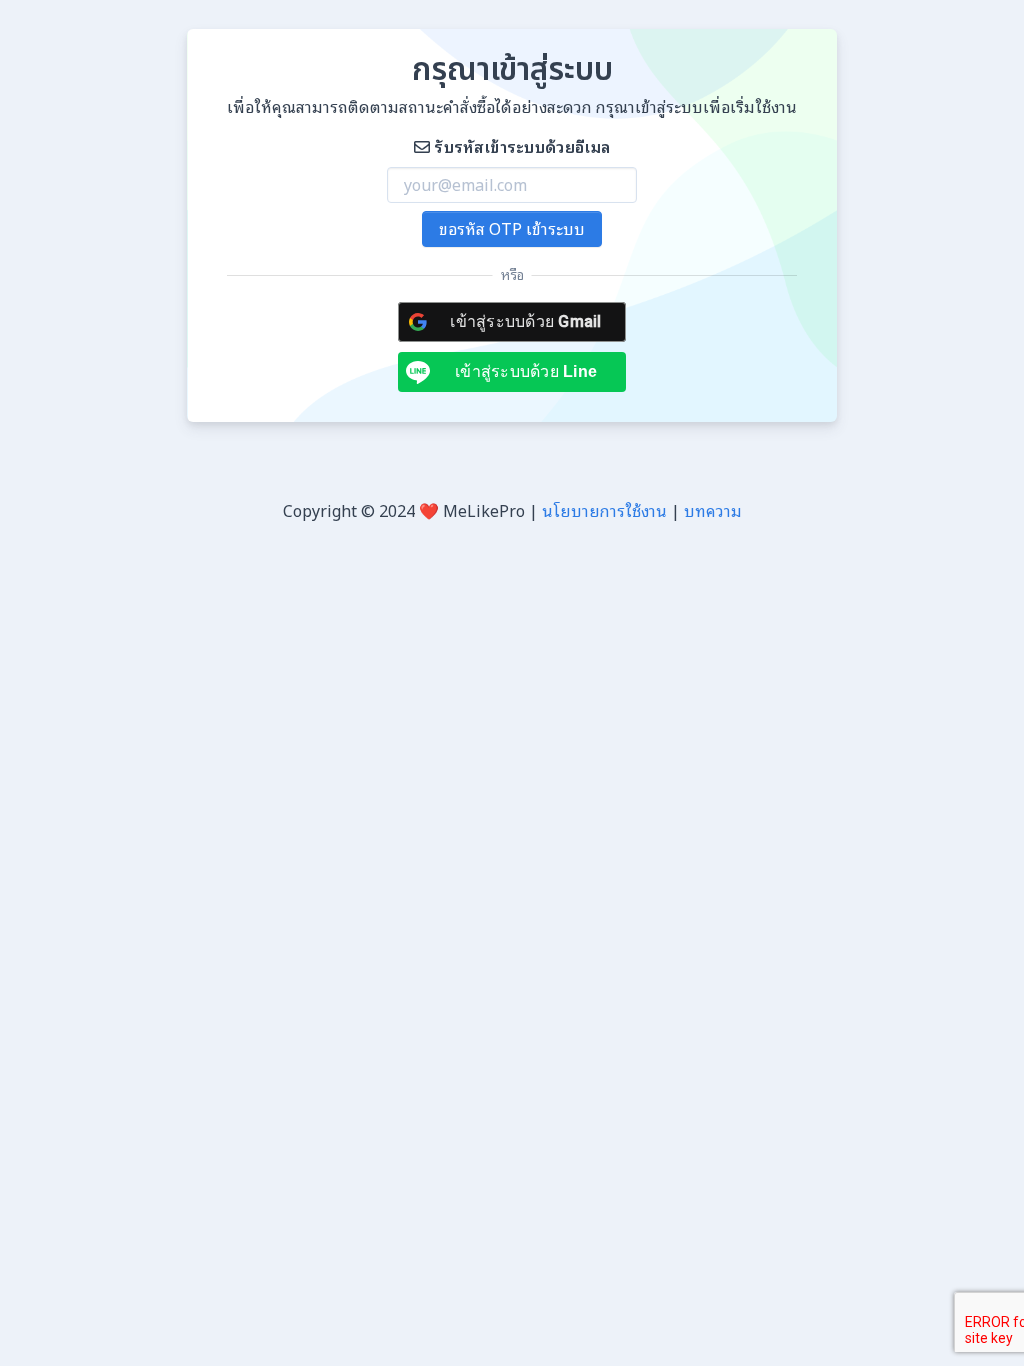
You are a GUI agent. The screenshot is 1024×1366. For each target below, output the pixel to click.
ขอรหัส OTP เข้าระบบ (512, 229)
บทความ (713, 511)
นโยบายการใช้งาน (604, 511)
